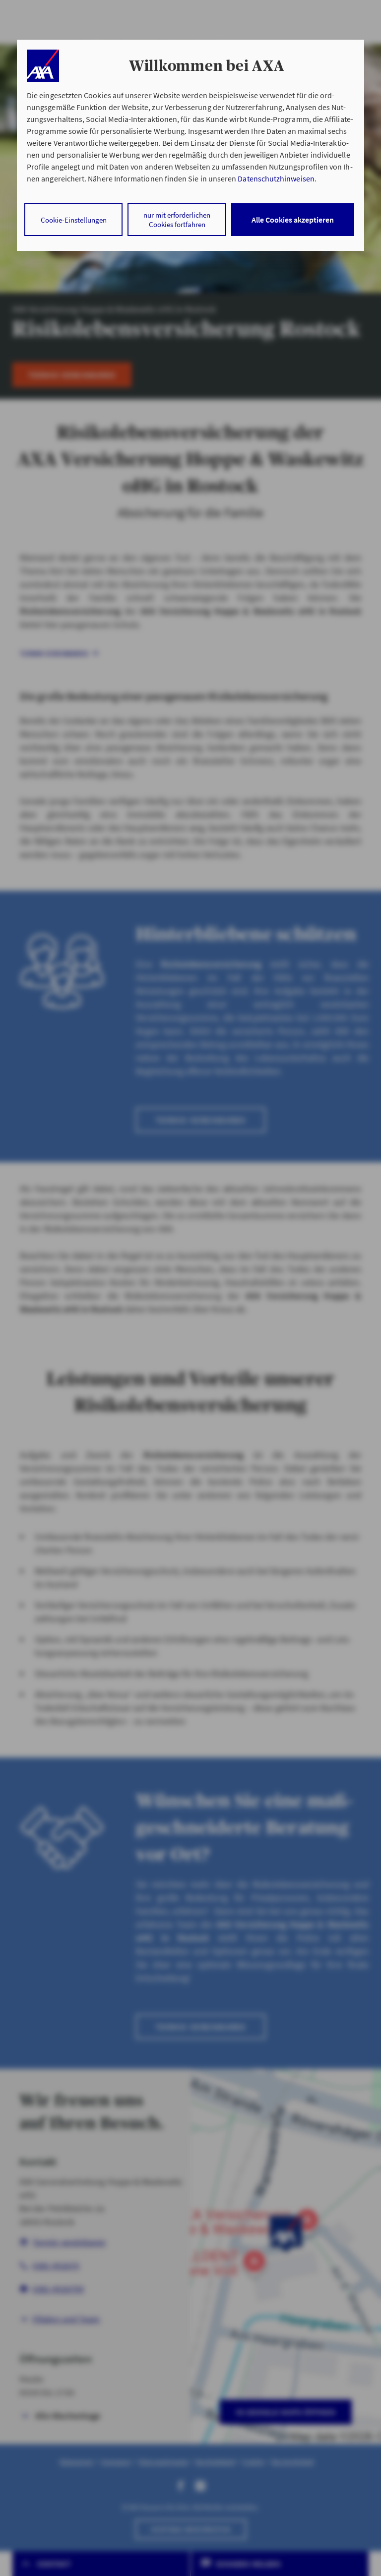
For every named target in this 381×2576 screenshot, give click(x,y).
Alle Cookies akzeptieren (293, 220)
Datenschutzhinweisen (276, 178)
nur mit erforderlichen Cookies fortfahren (177, 220)
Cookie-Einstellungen (74, 220)
